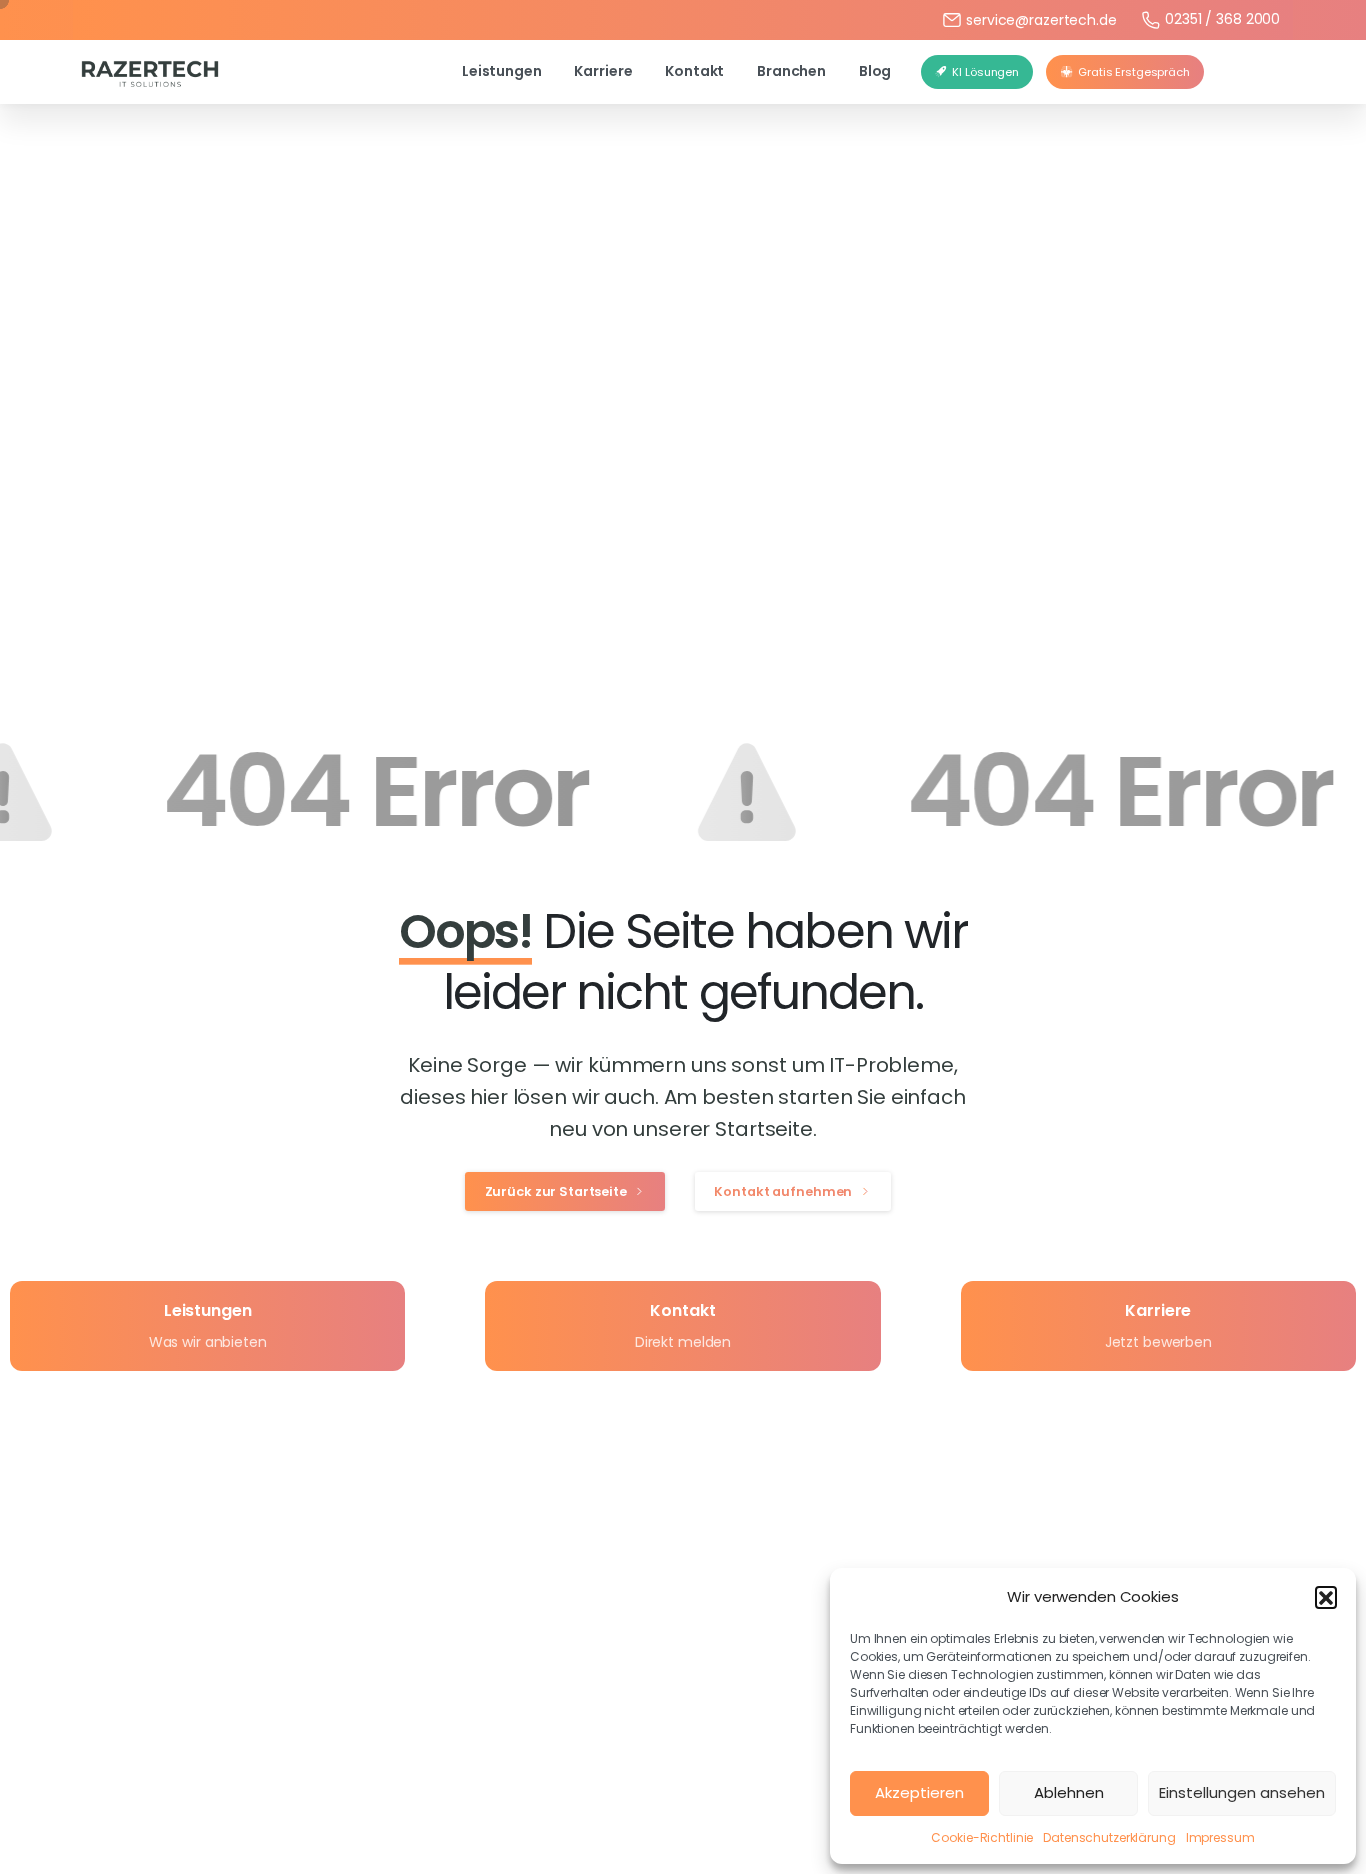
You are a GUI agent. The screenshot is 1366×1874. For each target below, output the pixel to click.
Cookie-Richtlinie (982, 1837)
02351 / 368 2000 (1222, 19)
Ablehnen (1069, 1792)
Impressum (1220, 1837)
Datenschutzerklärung (1109, 1837)
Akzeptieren (919, 1792)
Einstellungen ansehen (1242, 1792)
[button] (1326, 1597)
